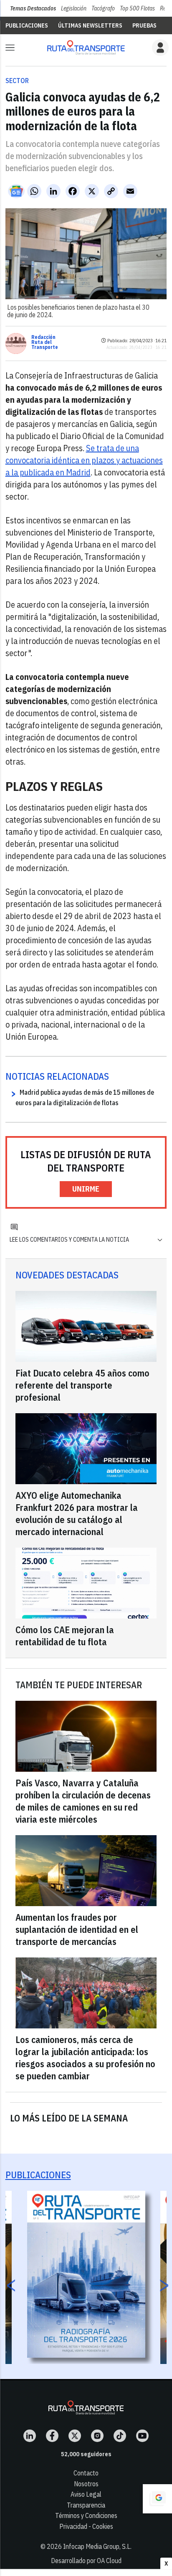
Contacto (86, 2473)
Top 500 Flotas (137, 8)
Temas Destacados (33, 8)
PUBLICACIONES (27, 25)
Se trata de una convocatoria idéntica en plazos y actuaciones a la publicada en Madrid (84, 460)
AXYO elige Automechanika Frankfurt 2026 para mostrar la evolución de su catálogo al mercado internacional (77, 1513)
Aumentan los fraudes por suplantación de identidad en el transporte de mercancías (77, 1929)
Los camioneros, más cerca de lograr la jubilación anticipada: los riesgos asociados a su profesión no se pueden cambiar (85, 2058)
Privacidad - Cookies (86, 2526)
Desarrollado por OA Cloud (86, 2561)
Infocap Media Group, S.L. (97, 2546)
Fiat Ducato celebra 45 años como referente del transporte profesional (82, 1385)
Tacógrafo (103, 8)
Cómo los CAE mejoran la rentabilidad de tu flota (65, 1636)
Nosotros (86, 2484)
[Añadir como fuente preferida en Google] (157, 2499)
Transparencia (86, 2505)
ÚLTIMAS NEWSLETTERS (90, 25)
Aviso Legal (86, 2494)
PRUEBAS (144, 25)
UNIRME (86, 1189)
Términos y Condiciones (86, 2515)
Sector (17, 81)
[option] (86, 2274)
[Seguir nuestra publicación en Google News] (16, 191)
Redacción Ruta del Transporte (45, 342)
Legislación (74, 8)
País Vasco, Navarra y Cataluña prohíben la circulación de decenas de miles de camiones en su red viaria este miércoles (83, 1801)
